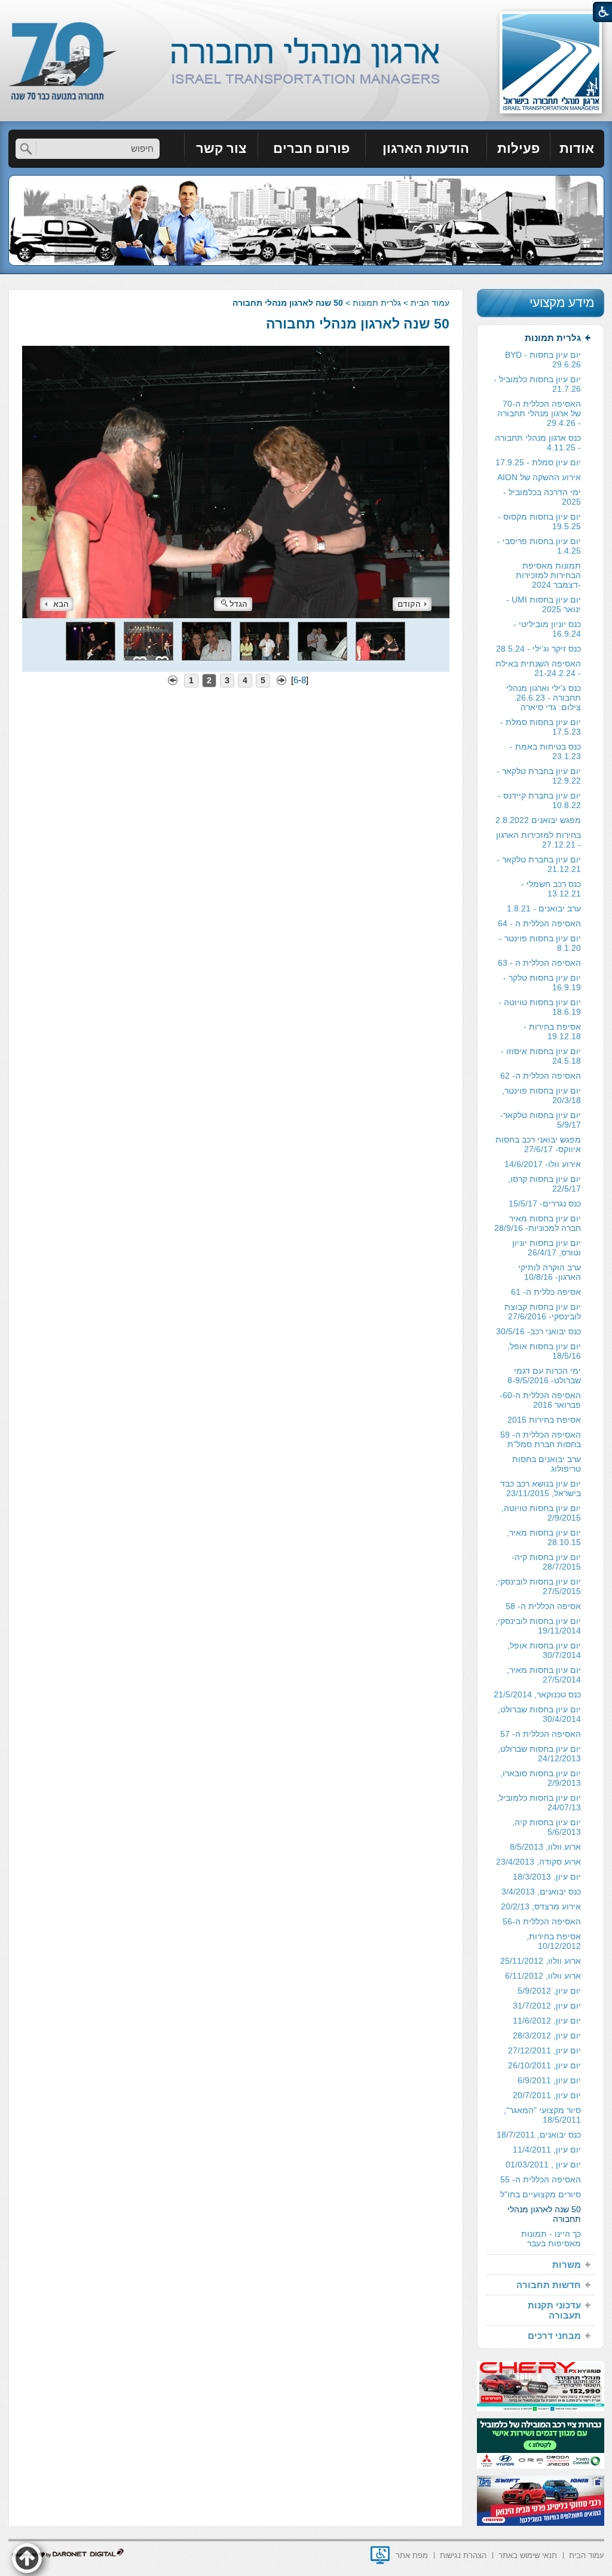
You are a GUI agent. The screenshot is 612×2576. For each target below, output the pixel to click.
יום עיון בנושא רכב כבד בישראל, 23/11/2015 (541, 1488)
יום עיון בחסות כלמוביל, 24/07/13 (539, 1803)
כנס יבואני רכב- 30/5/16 (538, 1331)
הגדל (238, 604)
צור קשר (221, 148)
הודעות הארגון (426, 148)
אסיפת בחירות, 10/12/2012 (554, 1941)
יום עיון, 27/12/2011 (544, 2050)
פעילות (518, 148)
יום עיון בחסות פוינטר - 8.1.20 (540, 943)
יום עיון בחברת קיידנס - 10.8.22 (539, 800)
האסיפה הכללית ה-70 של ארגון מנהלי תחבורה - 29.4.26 (539, 413)
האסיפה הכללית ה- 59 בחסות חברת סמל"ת (541, 1439)
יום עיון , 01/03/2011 (543, 2164)
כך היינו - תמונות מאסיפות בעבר (551, 2239)
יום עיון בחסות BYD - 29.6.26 (543, 360)
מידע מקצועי (562, 303)
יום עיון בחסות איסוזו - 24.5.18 (541, 1056)
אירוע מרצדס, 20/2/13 (541, 1906)
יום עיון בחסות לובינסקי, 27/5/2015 (538, 1586)
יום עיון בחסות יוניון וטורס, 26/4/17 (547, 1248)
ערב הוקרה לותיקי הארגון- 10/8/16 (550, 1272)
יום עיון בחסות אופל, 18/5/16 (544, 1351)
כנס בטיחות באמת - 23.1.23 (545, 751)
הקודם (409, 604)
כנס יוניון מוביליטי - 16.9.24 (547, 629)
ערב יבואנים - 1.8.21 (544, 908)
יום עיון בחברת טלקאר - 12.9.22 (539, 776)
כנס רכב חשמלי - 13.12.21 (551, 889)
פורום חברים (311, 148)
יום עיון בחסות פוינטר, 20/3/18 (541, 1095)
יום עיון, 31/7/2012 (547, 2006)
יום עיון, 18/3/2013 (547, 1877)
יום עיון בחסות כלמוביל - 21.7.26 (537, 384)
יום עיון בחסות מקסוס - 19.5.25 (539, 521)
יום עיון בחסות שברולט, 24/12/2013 (539, 1754)
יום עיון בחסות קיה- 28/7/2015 (546, 1562)
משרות (567, 2265)
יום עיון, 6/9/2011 (549, 2080)
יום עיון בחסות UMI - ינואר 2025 (544, 604)
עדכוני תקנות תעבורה (554, 2310)
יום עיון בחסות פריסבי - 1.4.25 (539, 546)
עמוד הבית (430, 303)
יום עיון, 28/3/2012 (547, 2035)
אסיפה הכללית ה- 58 (543, 1606)
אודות (577, 148)
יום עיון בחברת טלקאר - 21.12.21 (539, 864)
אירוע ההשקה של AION (539, 477)
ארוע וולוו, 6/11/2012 (543, 1976)
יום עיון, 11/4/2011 (547, 2150)
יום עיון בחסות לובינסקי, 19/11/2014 (538, 1626)
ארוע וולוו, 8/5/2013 (545, 1847)
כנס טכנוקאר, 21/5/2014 (537, 1694)
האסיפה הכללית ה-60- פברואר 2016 (540, 1400)
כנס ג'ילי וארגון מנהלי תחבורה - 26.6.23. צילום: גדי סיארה (544, 698)
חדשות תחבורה (549, 2285)
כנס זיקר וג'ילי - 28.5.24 (538, 649)
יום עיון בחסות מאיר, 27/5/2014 (544, 1675)
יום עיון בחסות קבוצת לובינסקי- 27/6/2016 (543, 1312)
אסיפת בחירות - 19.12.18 (552, 1031)
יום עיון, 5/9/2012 (549, 1991)
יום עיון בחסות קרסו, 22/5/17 (544, 1184)
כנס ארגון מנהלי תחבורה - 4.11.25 (538, 443)
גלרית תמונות (377, 303)
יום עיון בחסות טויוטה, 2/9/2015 (541, 1513)
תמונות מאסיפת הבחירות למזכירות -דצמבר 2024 (548, 575)
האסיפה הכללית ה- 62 (541, 1076)
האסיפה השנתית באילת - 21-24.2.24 (538, 668)
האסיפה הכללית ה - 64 (539, 923)
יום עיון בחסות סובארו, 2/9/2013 (541, 1778)
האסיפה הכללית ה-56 (542, 1921)
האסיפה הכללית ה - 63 (539, 963)
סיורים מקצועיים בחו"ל (541, 2194)
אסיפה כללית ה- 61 (546, 1292)
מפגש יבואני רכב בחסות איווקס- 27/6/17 (538, 1144)
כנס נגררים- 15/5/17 (545, 1203)
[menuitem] (577, 149)
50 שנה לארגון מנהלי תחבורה (358, 324)
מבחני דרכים (554, 2336)
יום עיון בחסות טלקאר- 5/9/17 (541, 1120)
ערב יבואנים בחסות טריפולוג (547, 1464)
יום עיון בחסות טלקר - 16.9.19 (542, 982)
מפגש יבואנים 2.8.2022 (538, 820)
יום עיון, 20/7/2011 (547, 2095)
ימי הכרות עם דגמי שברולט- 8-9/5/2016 (544, 1375)
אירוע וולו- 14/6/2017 (543, 1164)
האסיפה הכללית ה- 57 (541, 1734)
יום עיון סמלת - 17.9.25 (538, 462)
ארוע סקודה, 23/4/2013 (538, 1862)
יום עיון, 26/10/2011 (544, 2065)
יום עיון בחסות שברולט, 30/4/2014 (539, 1714)
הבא (61, 604)
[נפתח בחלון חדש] (380, 2555)
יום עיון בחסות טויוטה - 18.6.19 (540, 1007)
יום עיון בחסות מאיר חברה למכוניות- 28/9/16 (538, 1223)
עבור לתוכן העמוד (306, 12)
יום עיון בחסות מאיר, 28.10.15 (544, 1537)
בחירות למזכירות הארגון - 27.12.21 (538, 840)
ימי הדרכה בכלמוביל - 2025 (542, 497)
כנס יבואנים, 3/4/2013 (541, 1892)
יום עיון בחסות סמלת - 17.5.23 (541, 727)
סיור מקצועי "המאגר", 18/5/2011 (542, 2115)
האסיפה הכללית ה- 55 (541, 2179)
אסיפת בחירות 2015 (544, 1420)
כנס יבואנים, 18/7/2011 (539, 2135)
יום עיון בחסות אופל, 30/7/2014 (544, 1650)
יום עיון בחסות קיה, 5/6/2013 (547, 1827)
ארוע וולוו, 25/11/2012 (541, 1961)
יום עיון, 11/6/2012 (547, 2021)
